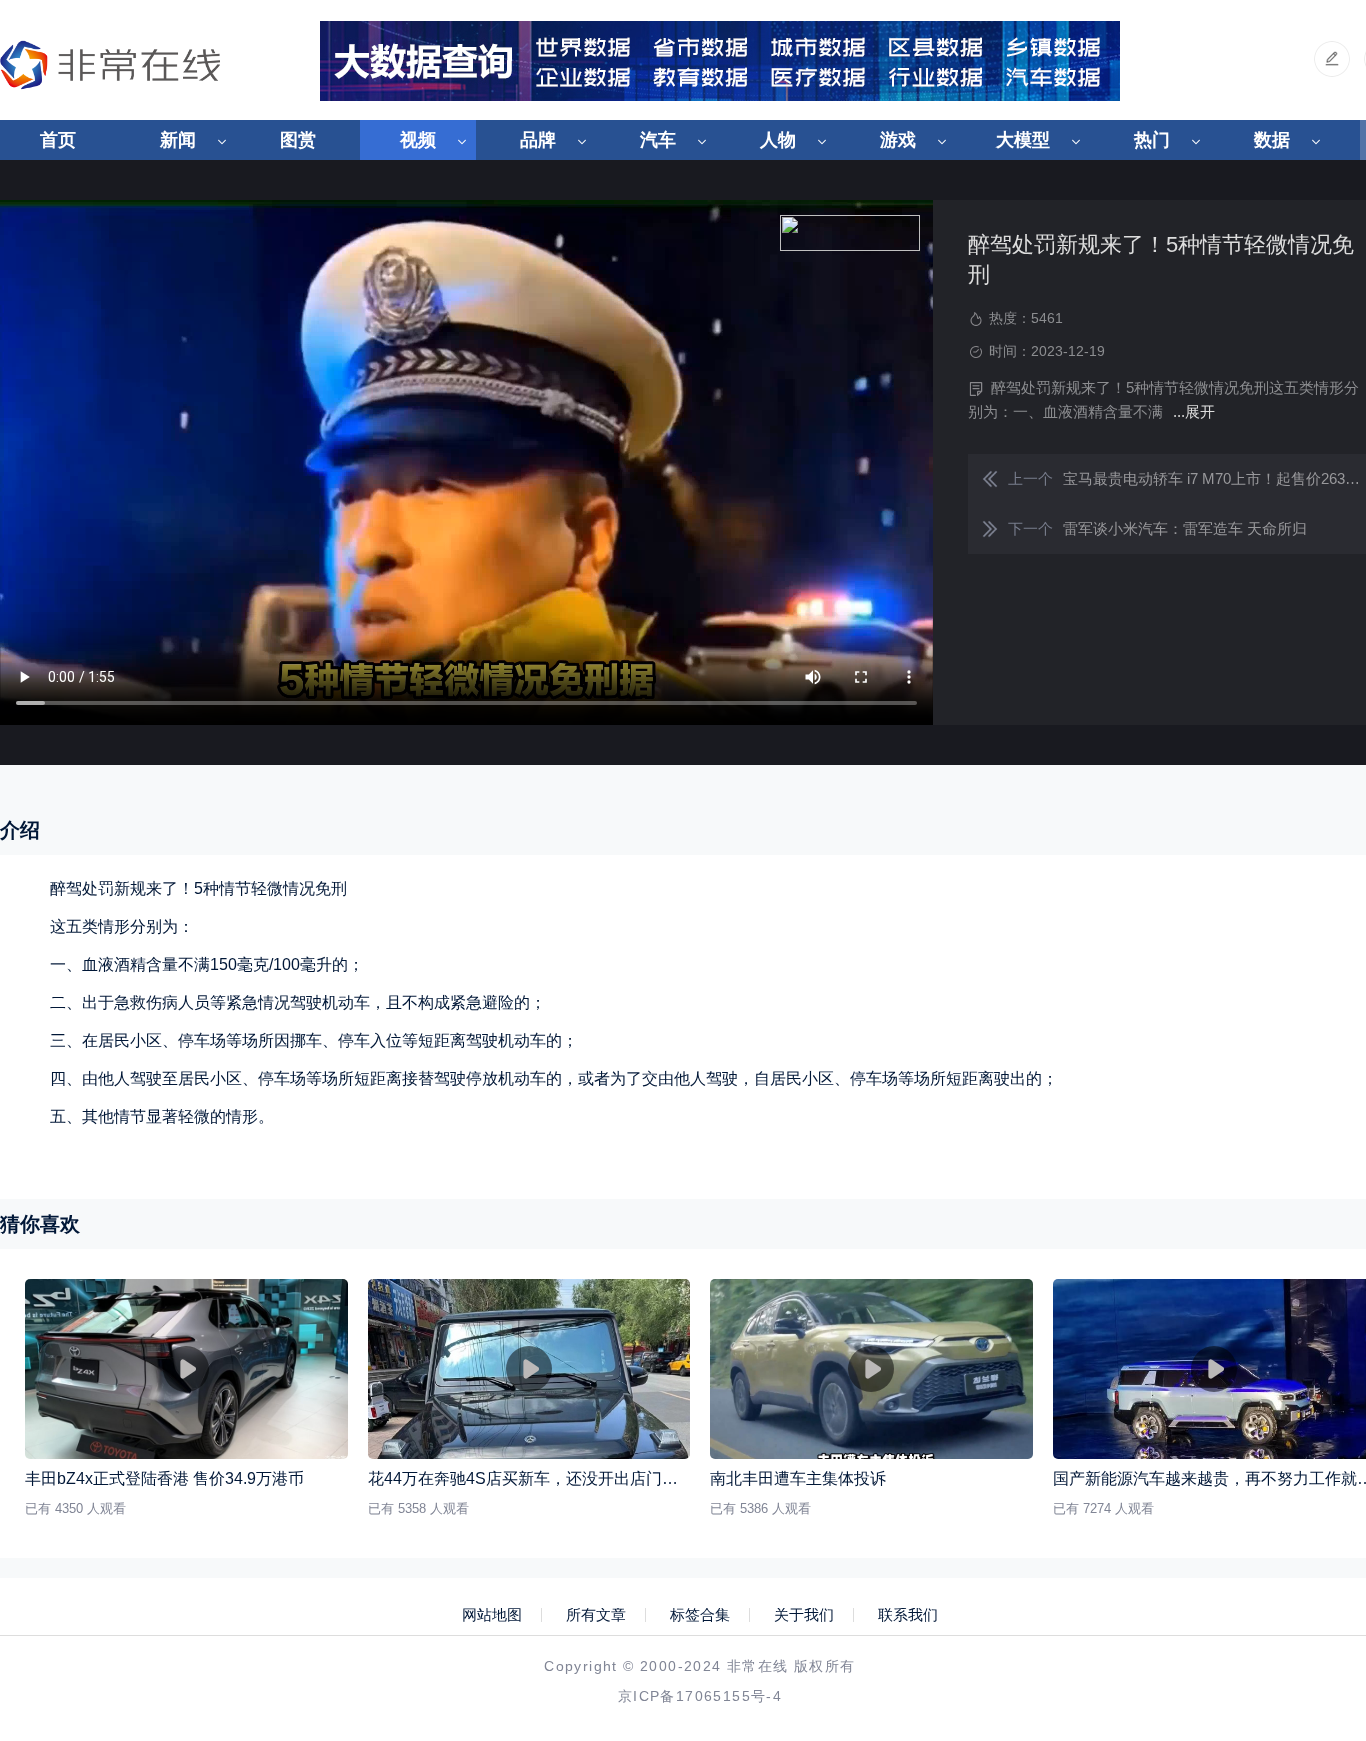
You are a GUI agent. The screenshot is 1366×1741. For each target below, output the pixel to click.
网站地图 (492, 1615)
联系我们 (908, 1615)
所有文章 (596, 1615)
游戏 (898, 140)
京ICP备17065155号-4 (700, 1696)
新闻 (178, 140)
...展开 (1194, 411)
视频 (418, 140)
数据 (1272, 140)
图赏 (298, 140)
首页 (58, 140)
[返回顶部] (1302, 1543)
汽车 (658, 140)
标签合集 (700, 1615)
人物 (778, 140)
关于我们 (804, 1615)
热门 (1152, 140)
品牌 (538, 140)
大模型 (1023, 140)
